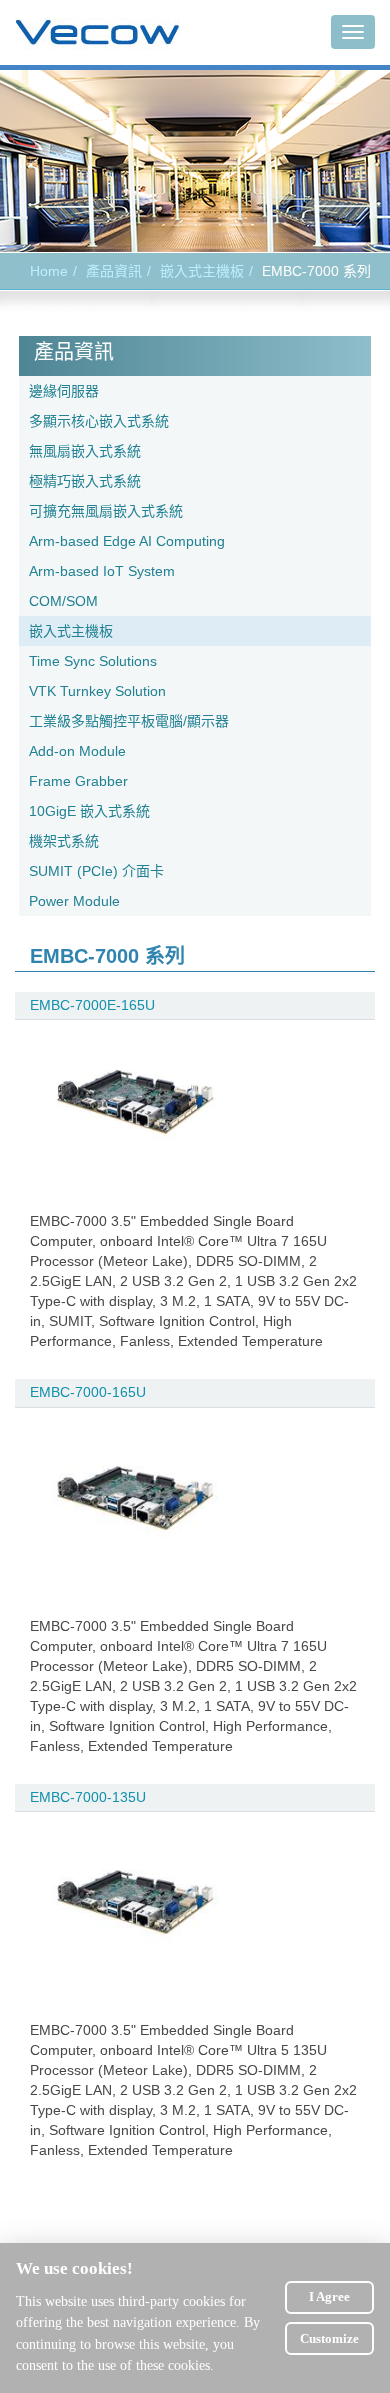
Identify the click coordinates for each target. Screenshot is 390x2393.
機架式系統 (64, 841)
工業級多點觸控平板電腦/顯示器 (129, 721)
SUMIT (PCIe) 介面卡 (96, 871)
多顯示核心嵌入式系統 (99, 421)
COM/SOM (63, 601)
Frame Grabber (78, 781)
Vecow (97, 33)
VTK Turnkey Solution (97, 691)
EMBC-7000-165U (88, 1392)
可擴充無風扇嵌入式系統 (106, 511)
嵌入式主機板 (202, 271)
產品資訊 (114, 271)
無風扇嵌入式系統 (85, 451)
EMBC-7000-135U (88, 1797)
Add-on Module (77, 751)
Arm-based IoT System (102, 571)
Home (49, 271)
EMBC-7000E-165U (92, 1005)
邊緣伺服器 (64, 391)
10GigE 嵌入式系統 (89, 811)
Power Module (74, 901)
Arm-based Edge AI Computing (127, 541)
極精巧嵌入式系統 (85, 481)
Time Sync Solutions (93, 661)
